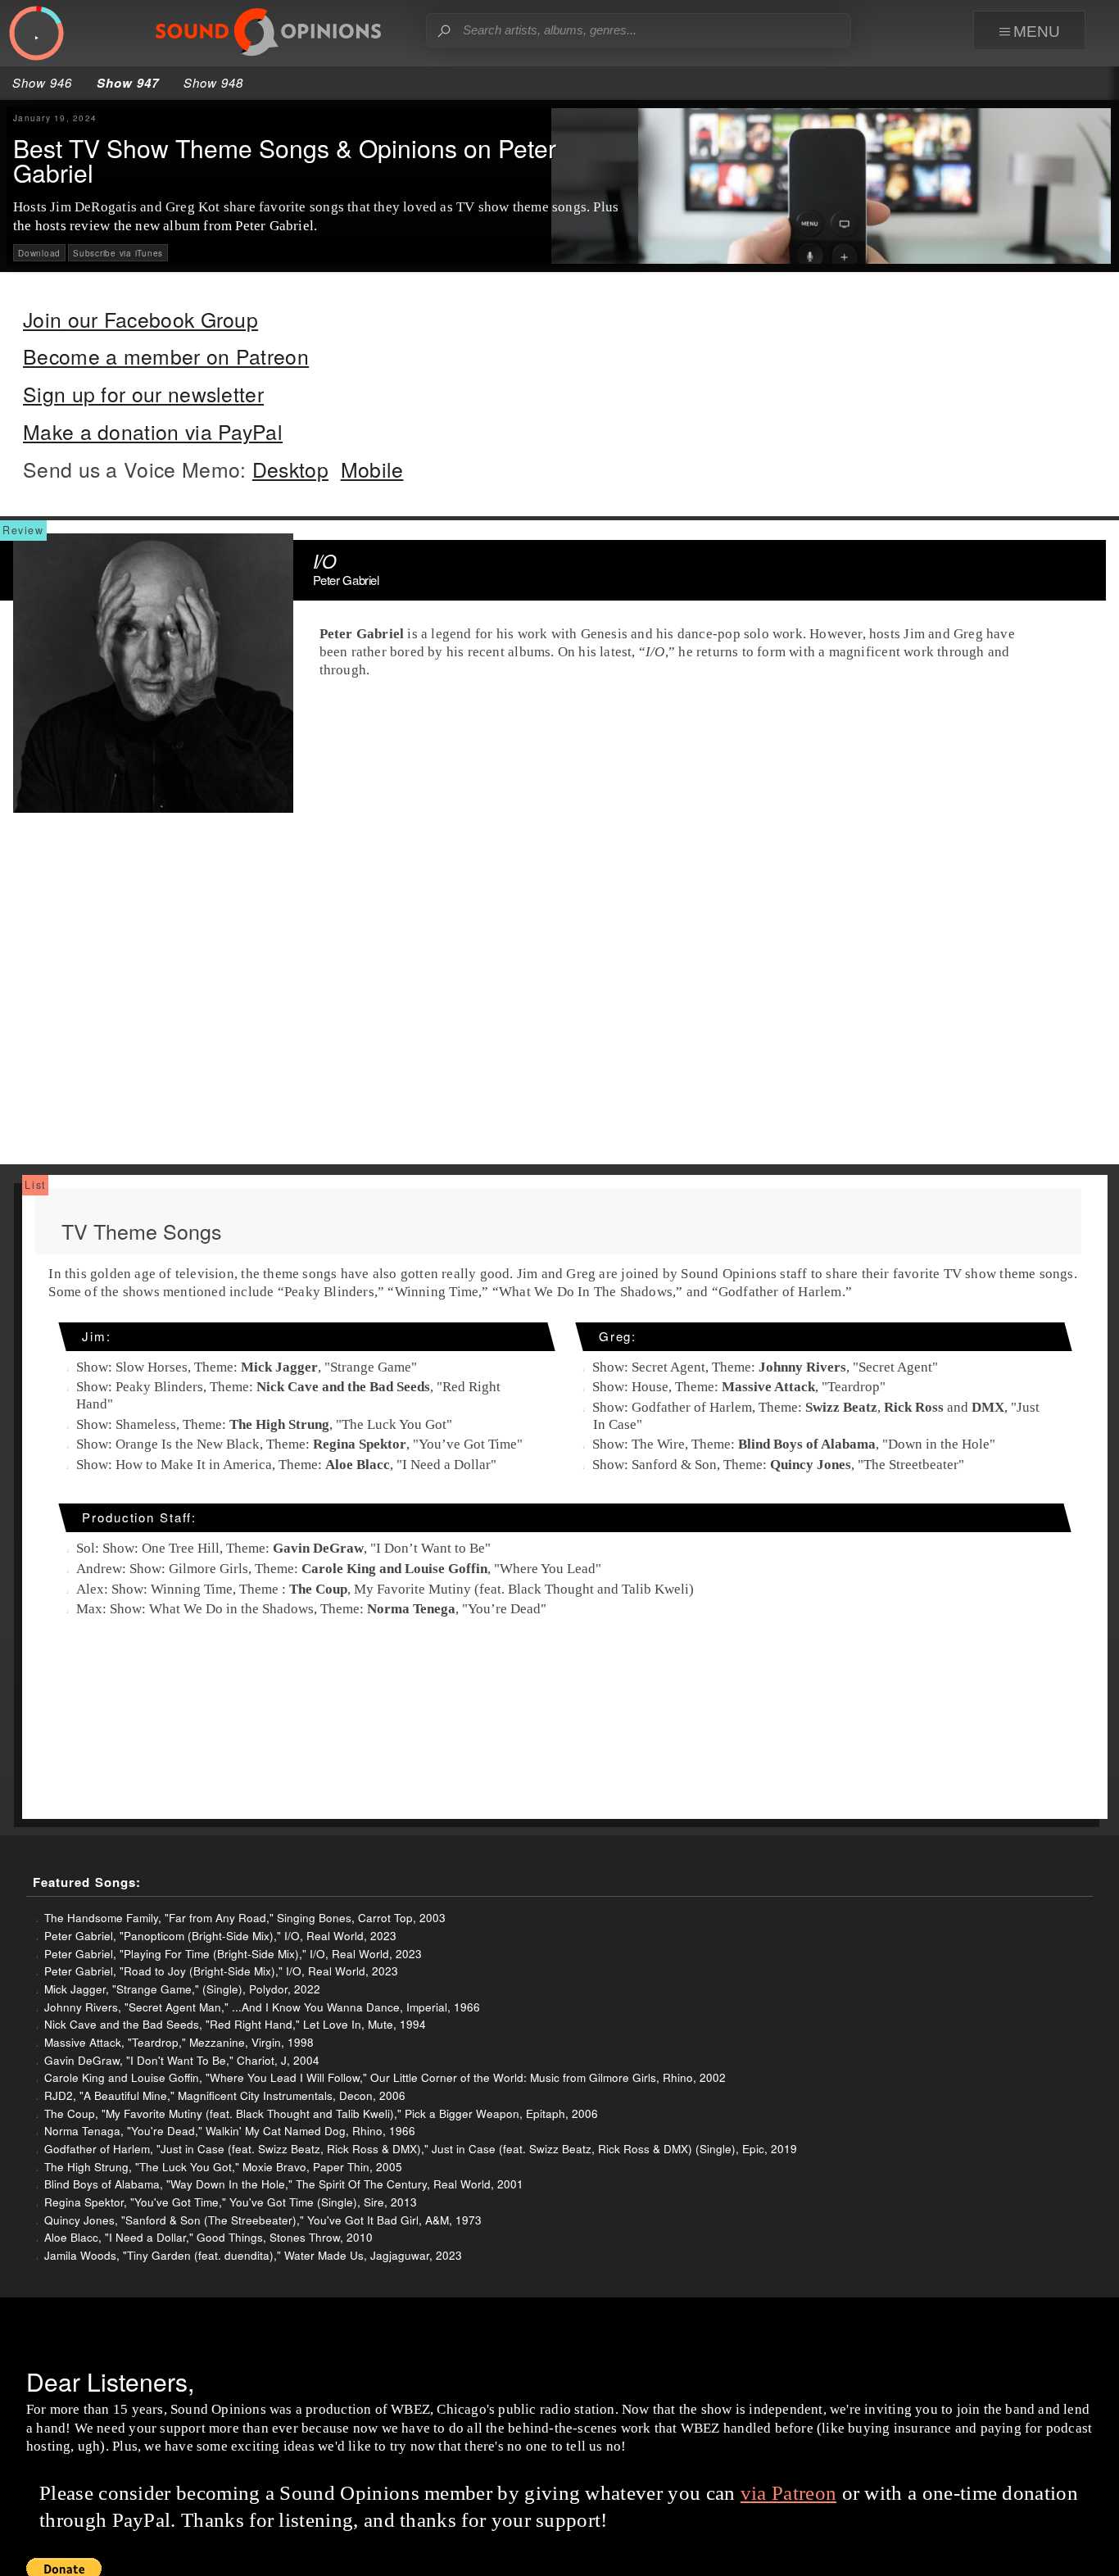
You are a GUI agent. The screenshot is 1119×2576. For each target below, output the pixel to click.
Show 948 (213, 82)
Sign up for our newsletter (143, 394)
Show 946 (42, 82)
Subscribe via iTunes (118, 253)
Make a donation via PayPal (153, 431)
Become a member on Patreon (166, 356)
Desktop (290, 469)
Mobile (372, 469)
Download (39, 253)
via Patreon (788, 2493)
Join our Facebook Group (140, 319)
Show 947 (128, 83)
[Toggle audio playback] (36, 34)
